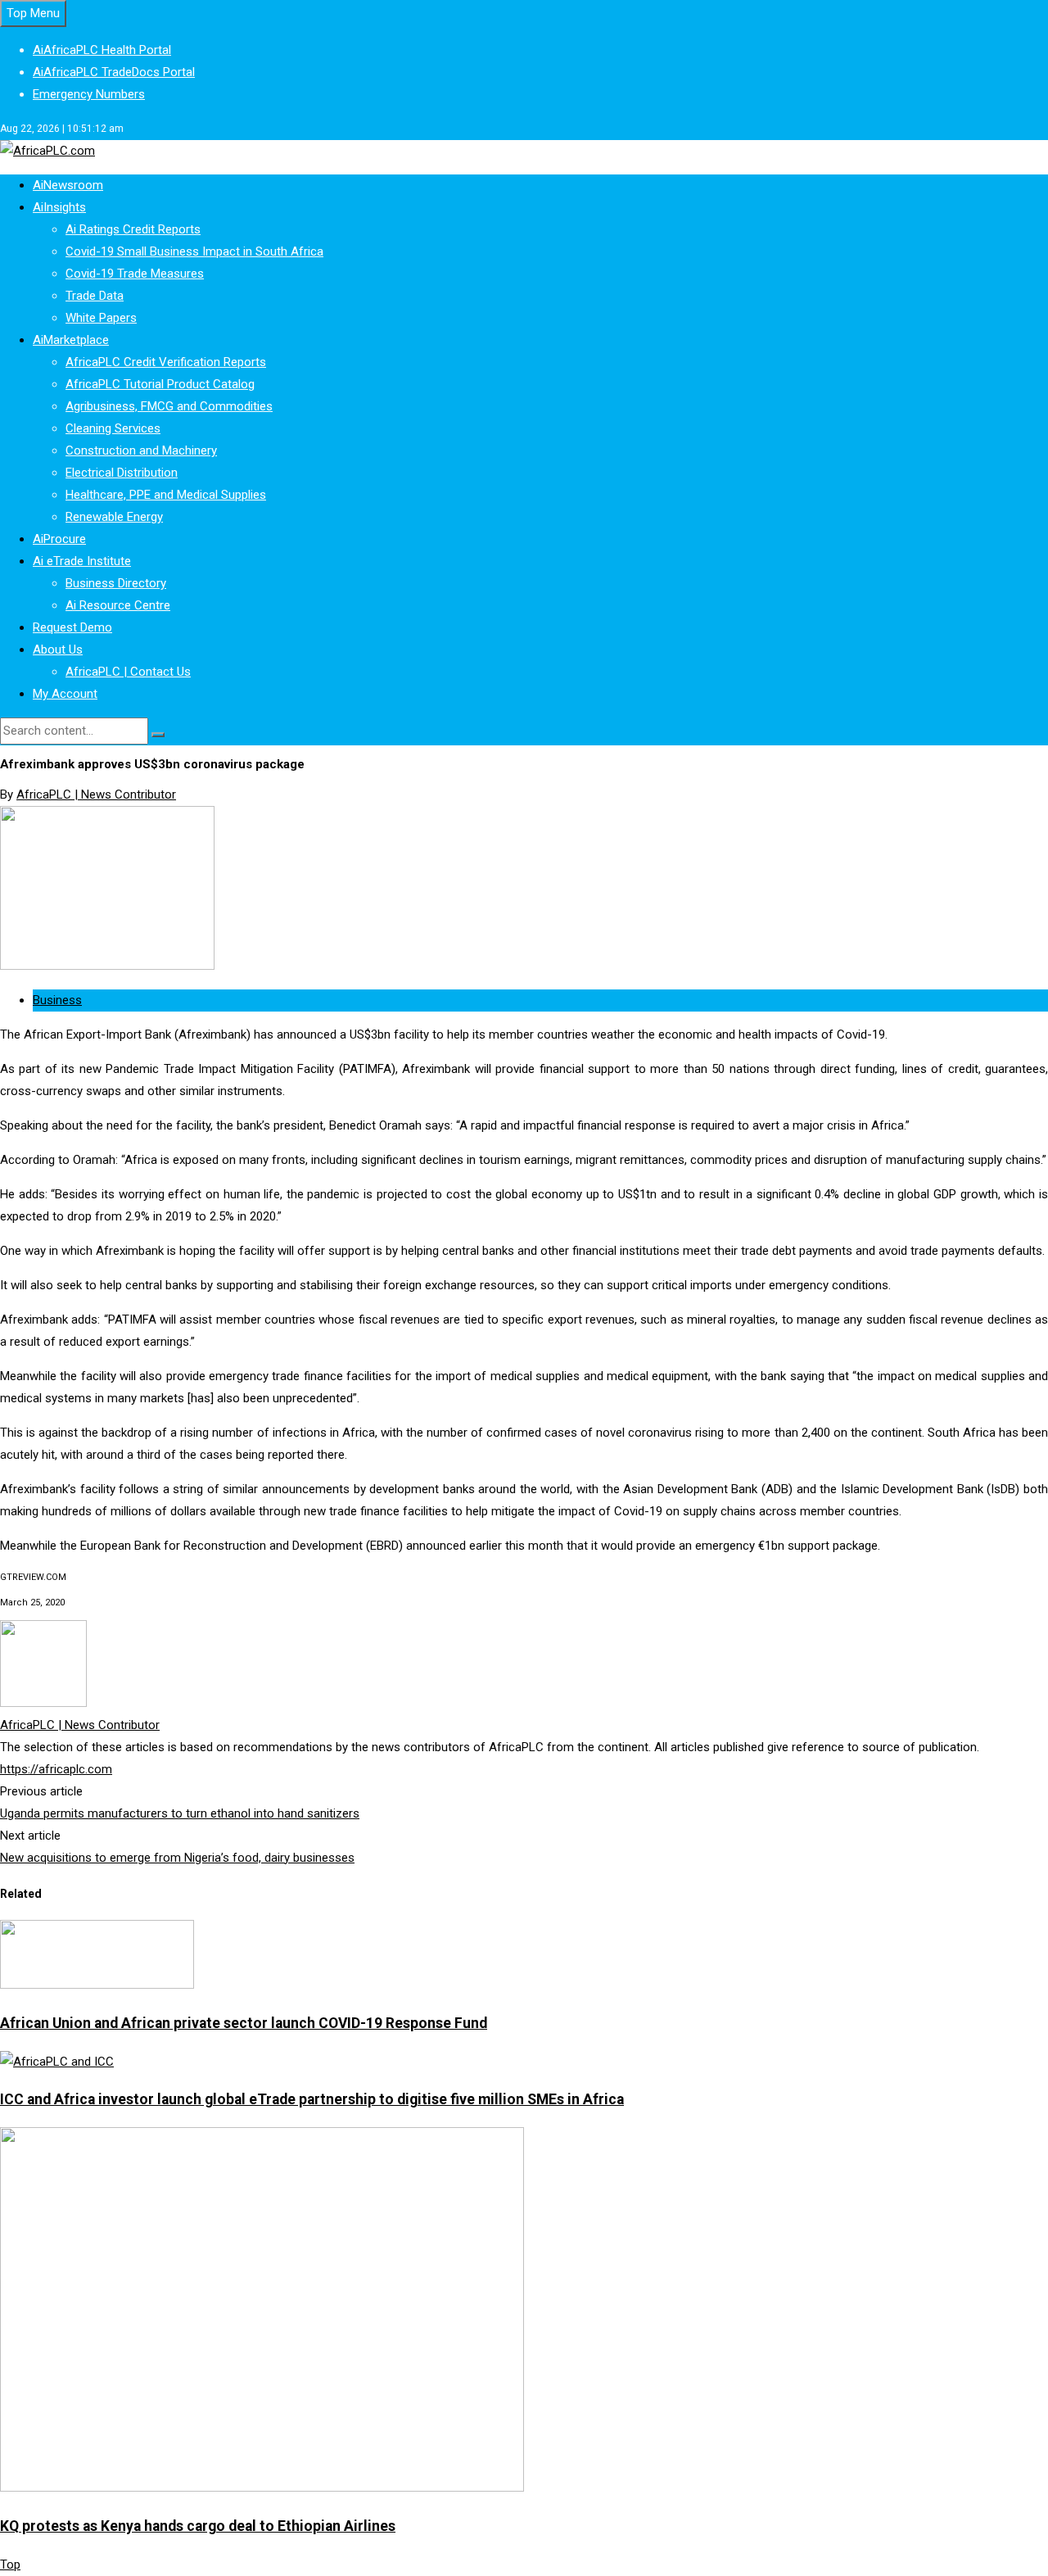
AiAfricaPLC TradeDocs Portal (114, 72)
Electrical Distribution (122, 473)
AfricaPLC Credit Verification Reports (166, 362)
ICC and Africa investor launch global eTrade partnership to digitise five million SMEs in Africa (312, 2099)
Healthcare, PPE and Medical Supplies (166, 495)
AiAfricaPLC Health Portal (102, 50)
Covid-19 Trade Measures (135, 274)
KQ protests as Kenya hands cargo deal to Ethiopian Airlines (198, 2526)
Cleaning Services (113, 428)
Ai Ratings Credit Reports (133, 229)
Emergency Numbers (89, 94)
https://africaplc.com (56, 1769)
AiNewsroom (68, 185)
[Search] (158, 735)
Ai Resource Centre (118, 605)
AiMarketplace (71, 340)
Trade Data (95, 296)
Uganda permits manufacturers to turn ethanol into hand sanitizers (180, 1813)
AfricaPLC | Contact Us (128, 672)
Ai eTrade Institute (82, 561)
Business (57, 1000)
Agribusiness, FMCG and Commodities (169, 406)
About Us (58, 650)
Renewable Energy (114, 517)
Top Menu (33, 13)
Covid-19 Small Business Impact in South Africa (194, 251)
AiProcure (59, 539)
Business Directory (116, 583)
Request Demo (72, 627)
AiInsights (59, 207)
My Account (65, 694)
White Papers (101, 318)
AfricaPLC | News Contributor (96, 795)
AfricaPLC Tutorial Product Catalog (160, 384)
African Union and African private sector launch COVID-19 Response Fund (244, 2023)
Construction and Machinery (141, 450)
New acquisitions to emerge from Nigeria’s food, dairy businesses (177, 1858)
